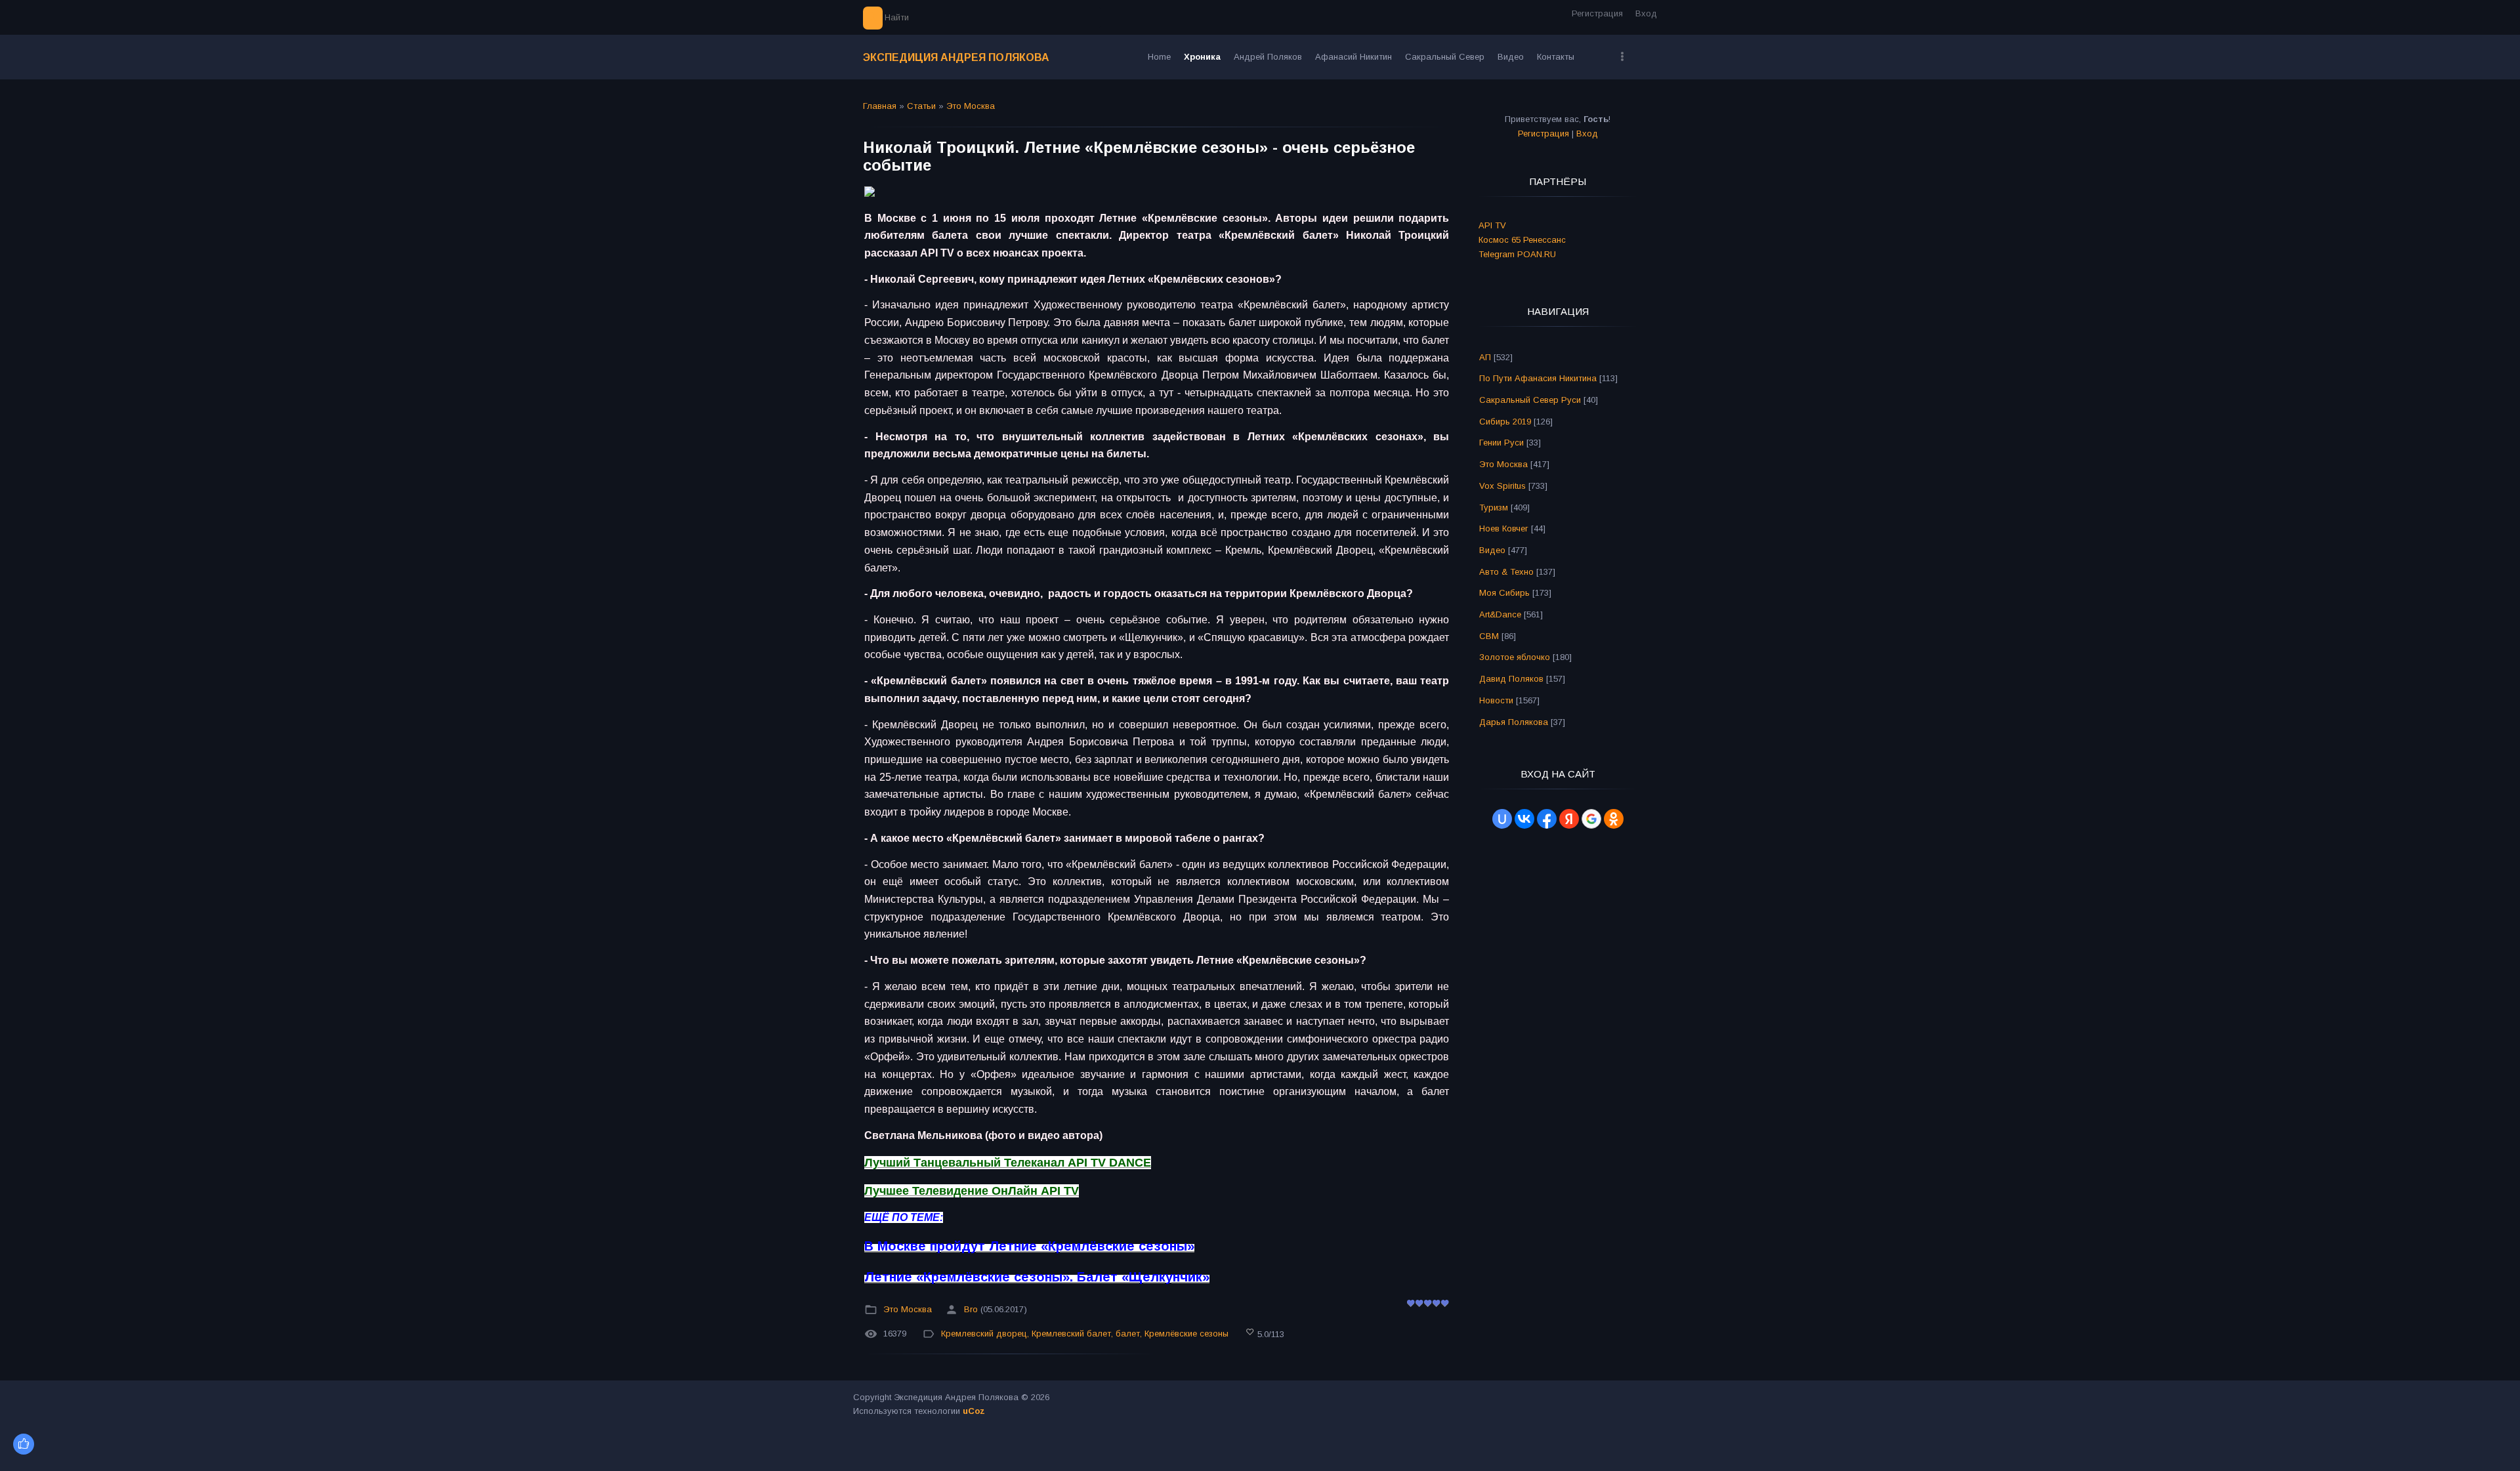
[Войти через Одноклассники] (1614, 819)
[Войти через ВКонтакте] (1524, 819)
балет (1128, 1334)
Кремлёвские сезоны (1186, 1334)
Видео (1492, 550)
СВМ (1489, 636)
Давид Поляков (1511, 679)
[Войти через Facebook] (1547, 819)
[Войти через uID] (1502, 819)
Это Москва (971, 106)
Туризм (1494, 508)
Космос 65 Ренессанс (1522, 240)
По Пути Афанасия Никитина (1538, 378)
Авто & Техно (1506, 572)
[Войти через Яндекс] (1569, 819)
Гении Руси (1501, 443)
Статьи (921, 106)
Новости (1496, 700)
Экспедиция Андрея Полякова (956, 57)
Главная (880, 106)
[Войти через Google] (1591, 819)
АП (1485, 357)
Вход (1646, 13)
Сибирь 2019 (1505, 422)
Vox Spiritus (1502, 486)
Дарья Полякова (1514, 722)
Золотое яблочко (1515, 657)
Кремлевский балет (1071, 1334)
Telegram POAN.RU (1517, 254)
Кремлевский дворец (984, 1334)
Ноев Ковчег (1504, 528)
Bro (971, 1309)
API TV (1492, 225)
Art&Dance (1500, 614)
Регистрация (1597, 13)
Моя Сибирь (1504, 593)
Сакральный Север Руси (1530, 400)
